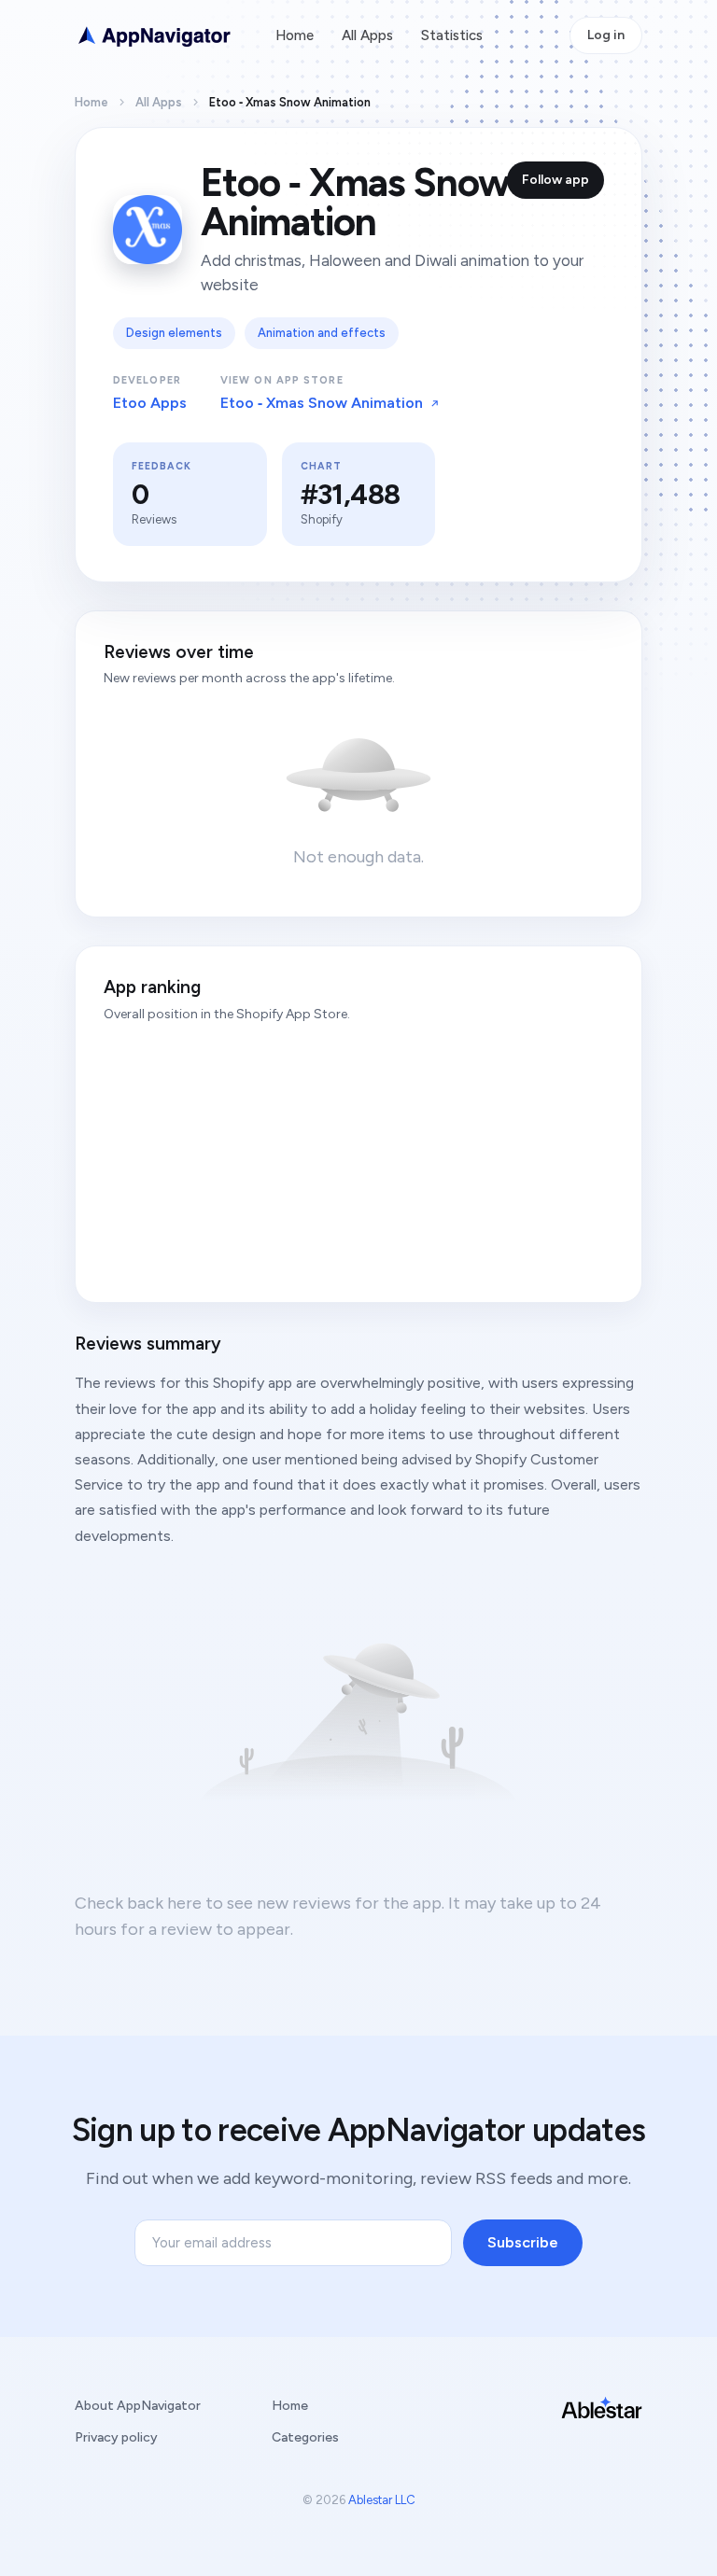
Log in (606, 35)
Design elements (174, 333)
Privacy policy (116, 2437)
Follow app (555, 180)
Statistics (452, 35)
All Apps (367, 35)
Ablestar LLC (382, 2500)
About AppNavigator (138, 2406)
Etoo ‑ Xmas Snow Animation (322, 403)
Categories (305, 2437)
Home (295, 35)
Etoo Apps (150, 403)
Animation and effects (322, 333)
